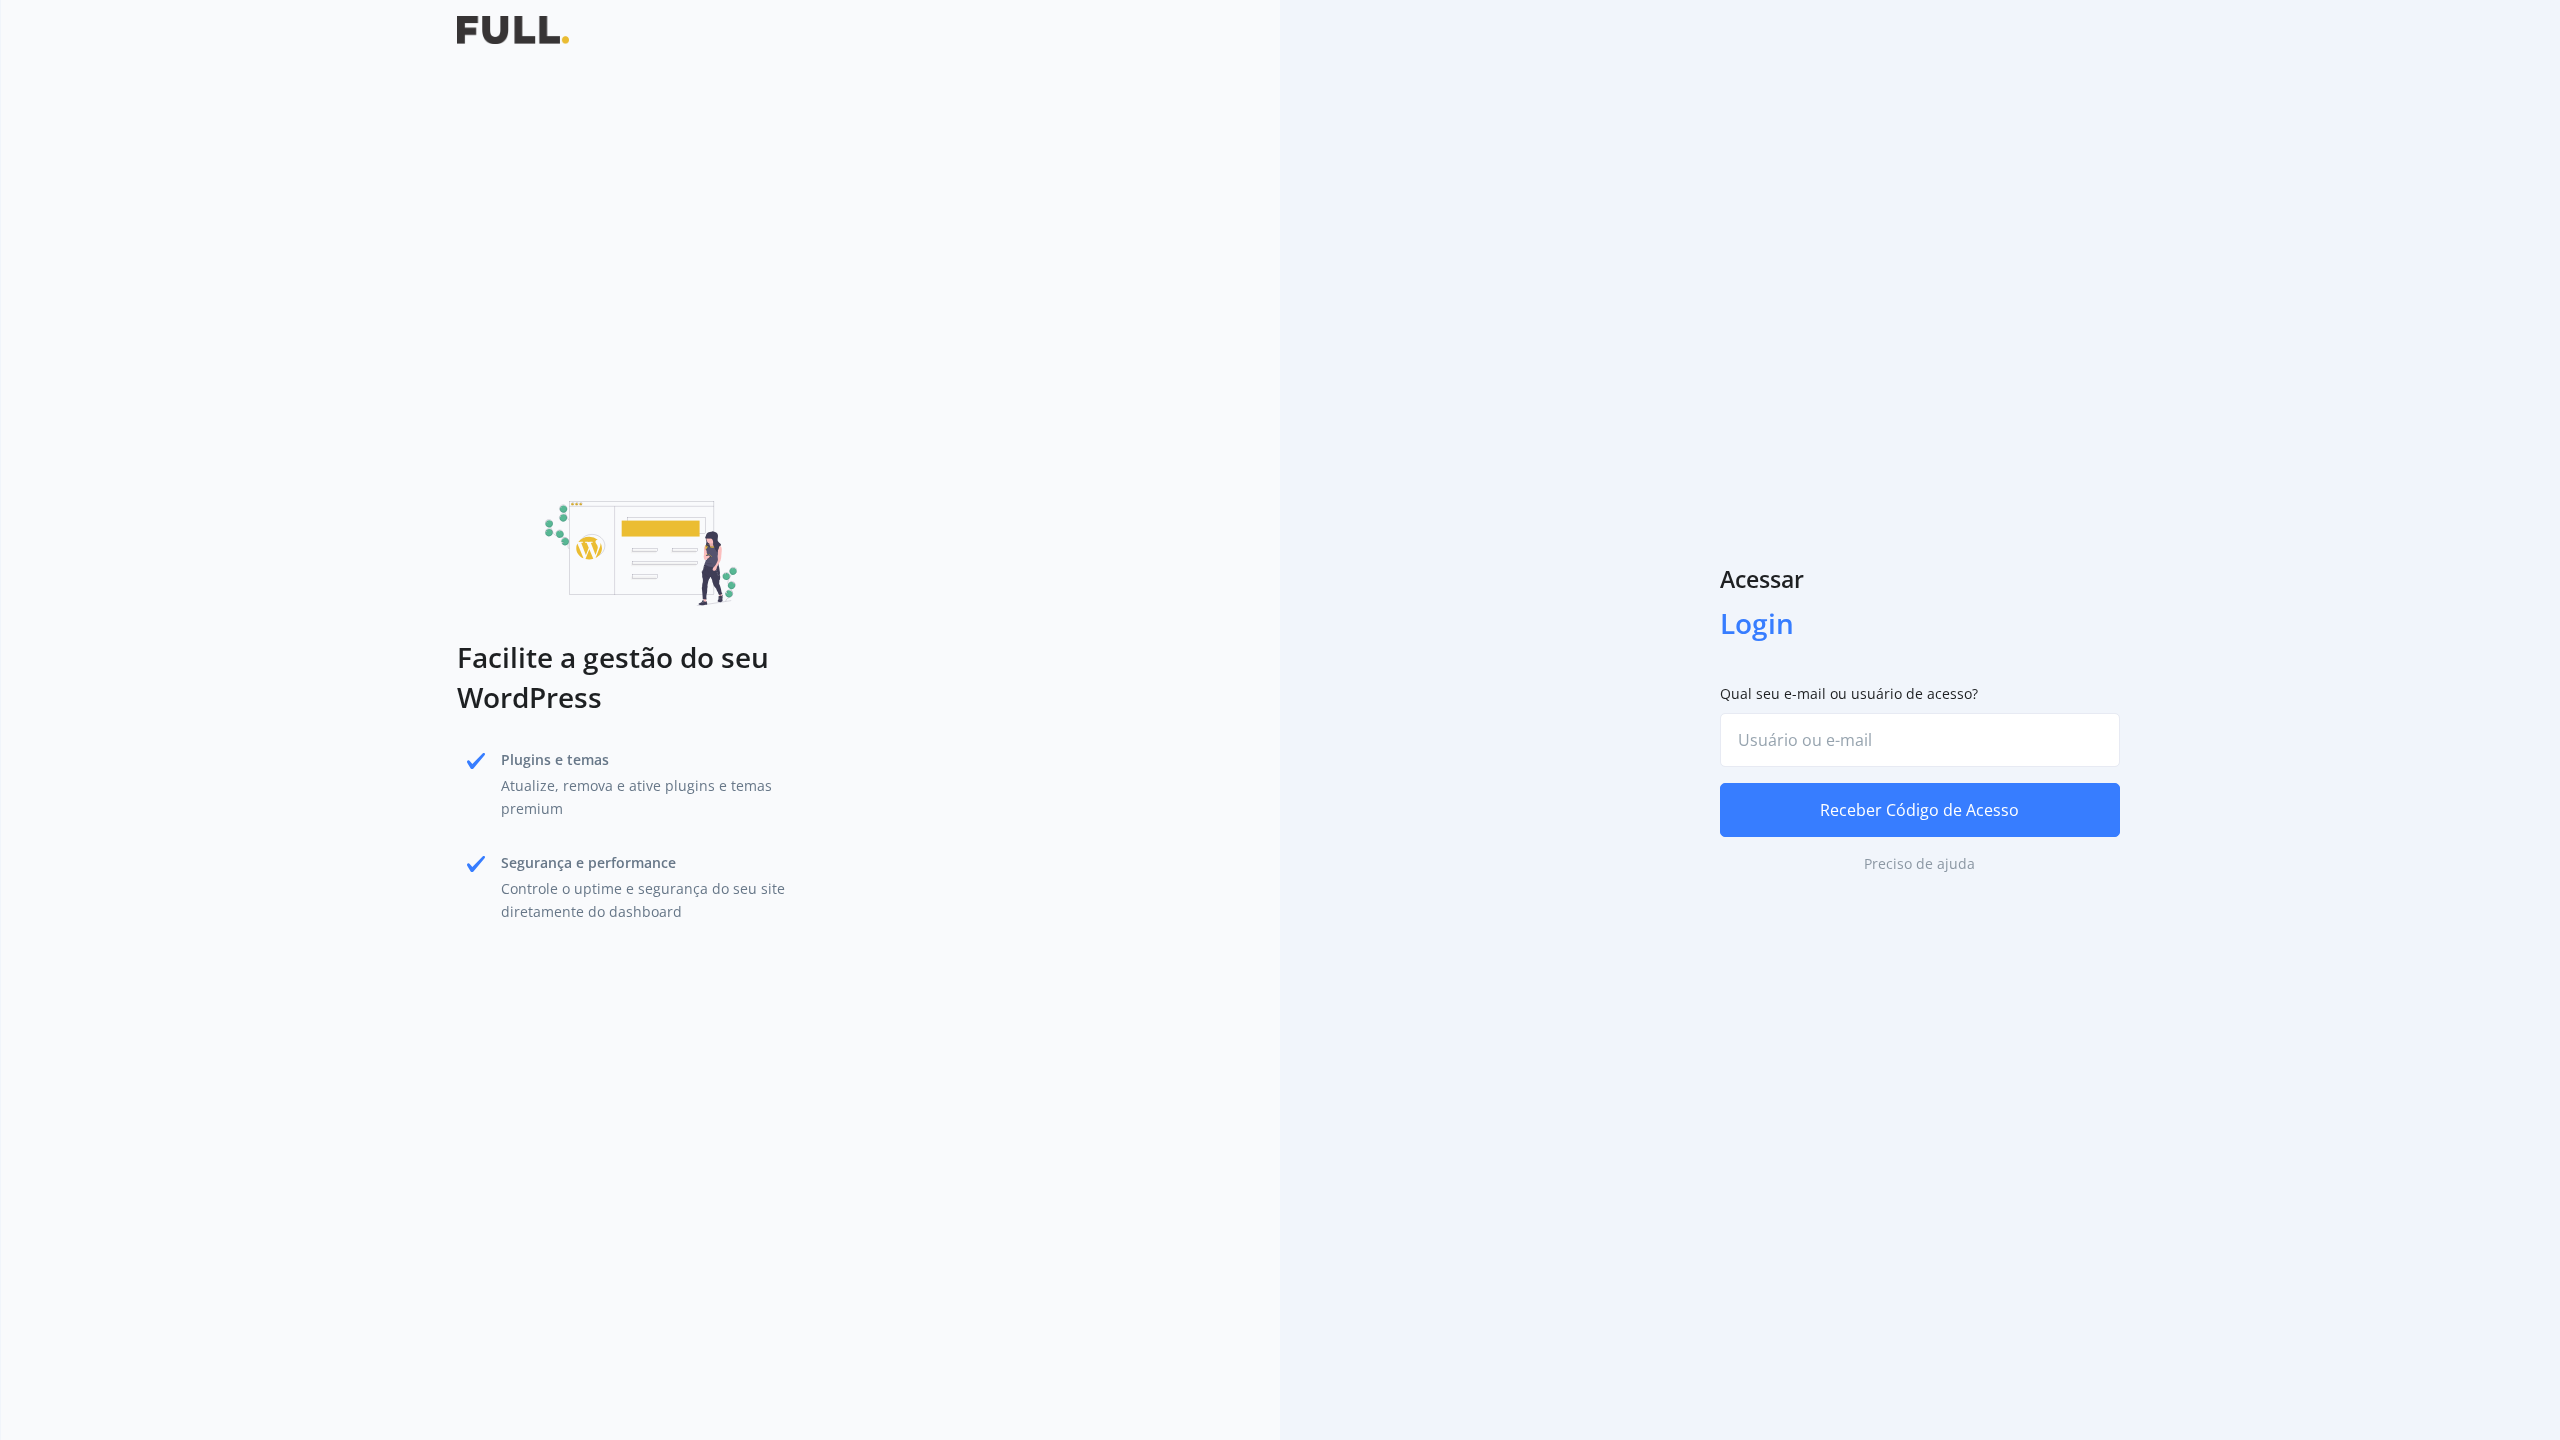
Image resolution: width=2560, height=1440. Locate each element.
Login (1757, 623)
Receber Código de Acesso (1919, 810)
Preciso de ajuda (1919, 863)
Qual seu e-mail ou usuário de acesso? (1849, 693)
